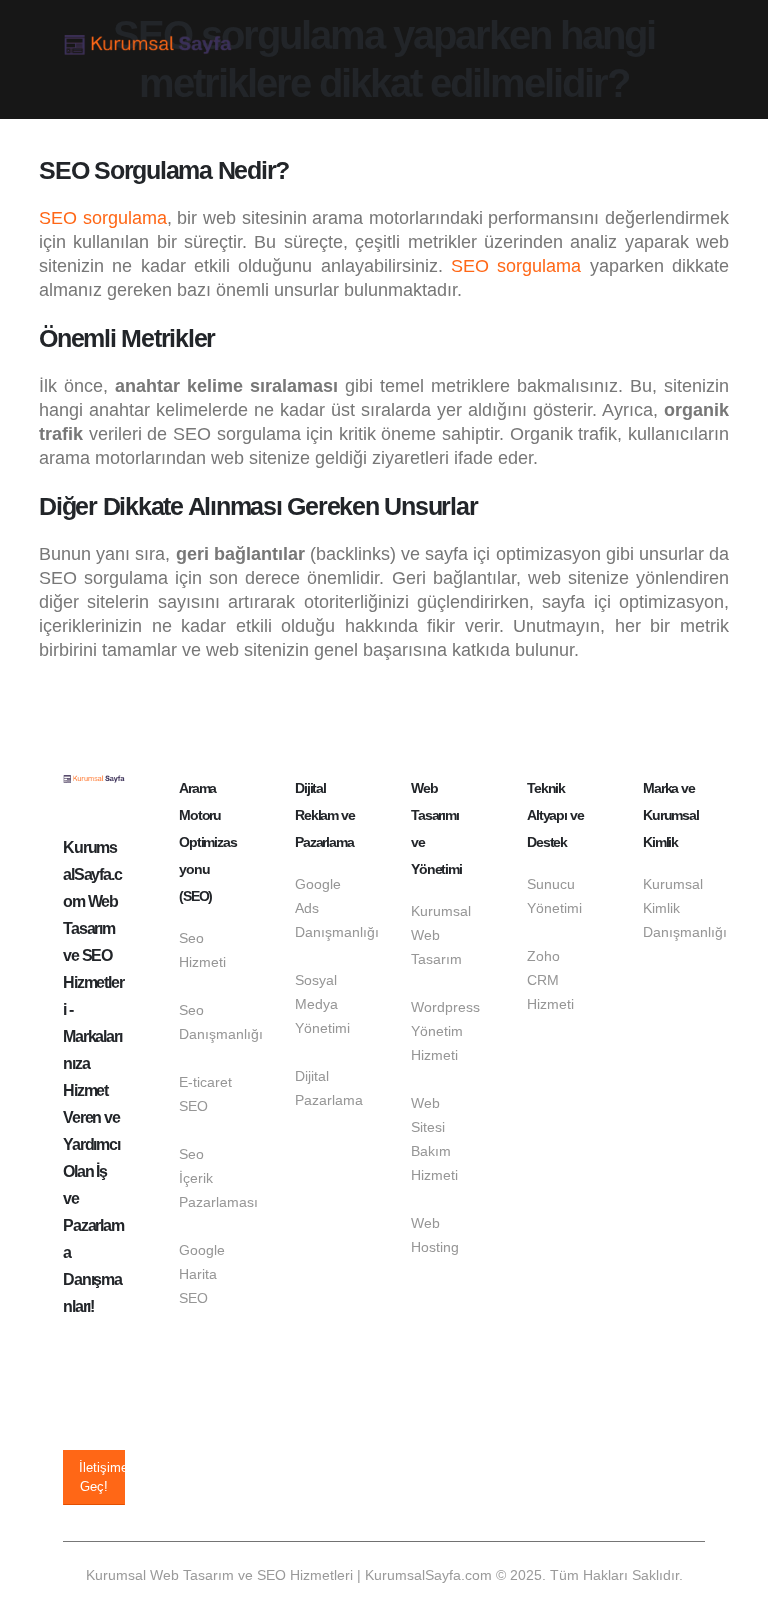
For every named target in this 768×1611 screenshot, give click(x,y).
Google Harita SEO (202, 1274)
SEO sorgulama (103, 218)
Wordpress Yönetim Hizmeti (442, 1031)
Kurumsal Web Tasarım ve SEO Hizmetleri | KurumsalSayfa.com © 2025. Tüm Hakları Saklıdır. (384, 1575)
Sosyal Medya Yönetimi (322, 1004)
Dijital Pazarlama (326, 1088)
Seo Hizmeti (202, 950)
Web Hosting (435, 1235)
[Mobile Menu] (687, 45)
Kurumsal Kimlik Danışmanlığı (674, 908)
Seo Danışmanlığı (210, 1022)
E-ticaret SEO (205, 1094)
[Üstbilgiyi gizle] (148, 45)
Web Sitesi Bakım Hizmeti (434, 1139)
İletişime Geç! (102, 1476)
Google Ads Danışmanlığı (326, 908)
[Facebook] (79, 1350)
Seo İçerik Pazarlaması (210, 1178)
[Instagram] (79, 1390)
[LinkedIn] (79, 1430)
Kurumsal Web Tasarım (441, 935)
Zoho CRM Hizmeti (550, 980)
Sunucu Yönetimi (554, 896)
